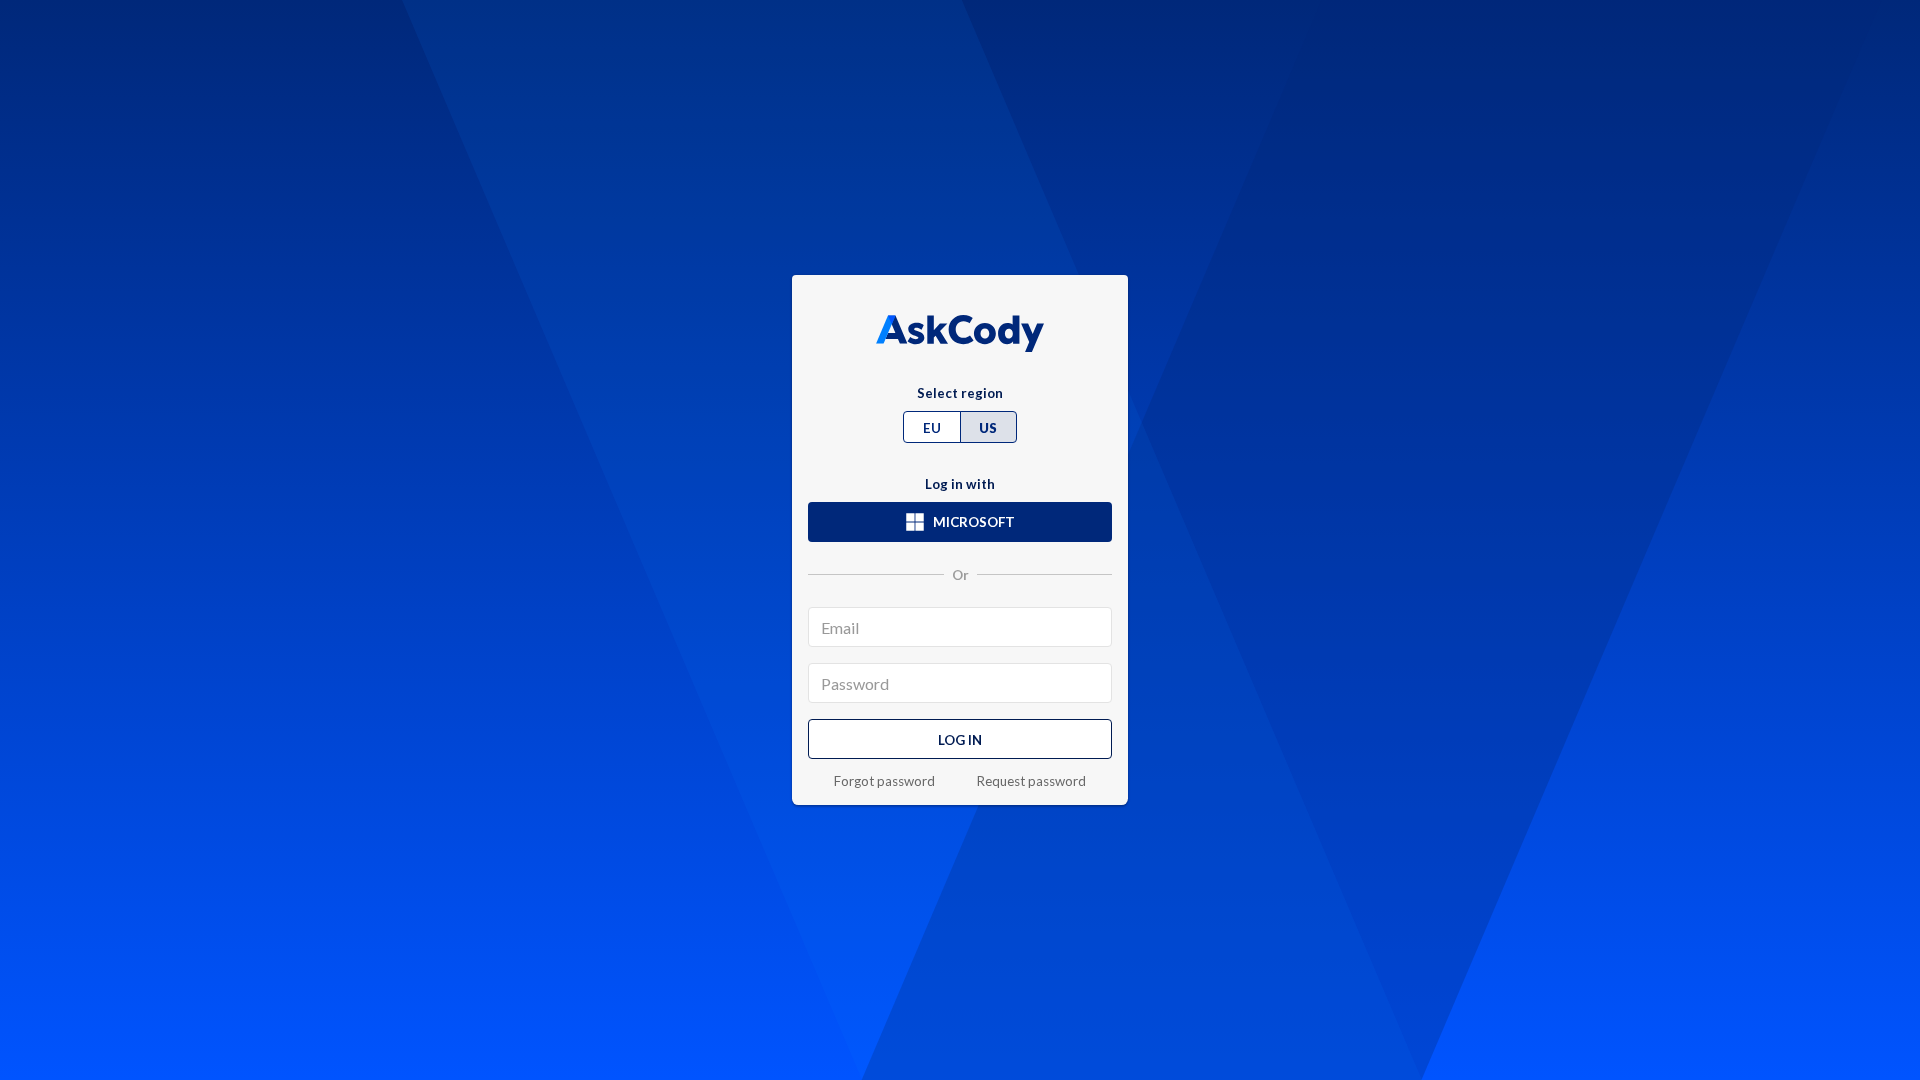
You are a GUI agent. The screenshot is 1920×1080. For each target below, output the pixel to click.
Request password (1031, 781)
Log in (960, 740)
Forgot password (884, 781)
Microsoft (974, 522)
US (988, 428)
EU (932, 428)
